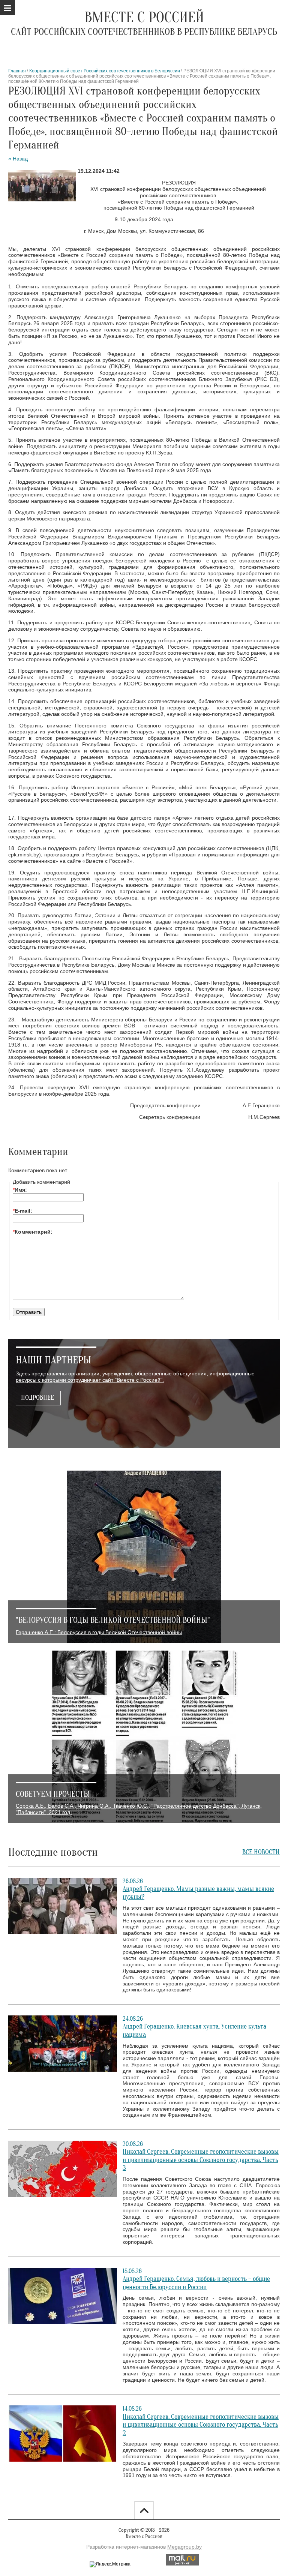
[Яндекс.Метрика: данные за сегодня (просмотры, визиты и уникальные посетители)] (110, 2564)
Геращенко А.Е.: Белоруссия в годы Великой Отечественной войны (99, 1632)
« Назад (18, 159)
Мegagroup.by (184, 2547)
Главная (17, 71)
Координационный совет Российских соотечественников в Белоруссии (105, 71)
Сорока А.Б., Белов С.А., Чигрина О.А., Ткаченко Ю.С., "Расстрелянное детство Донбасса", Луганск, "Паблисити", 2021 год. (139, 1809)
